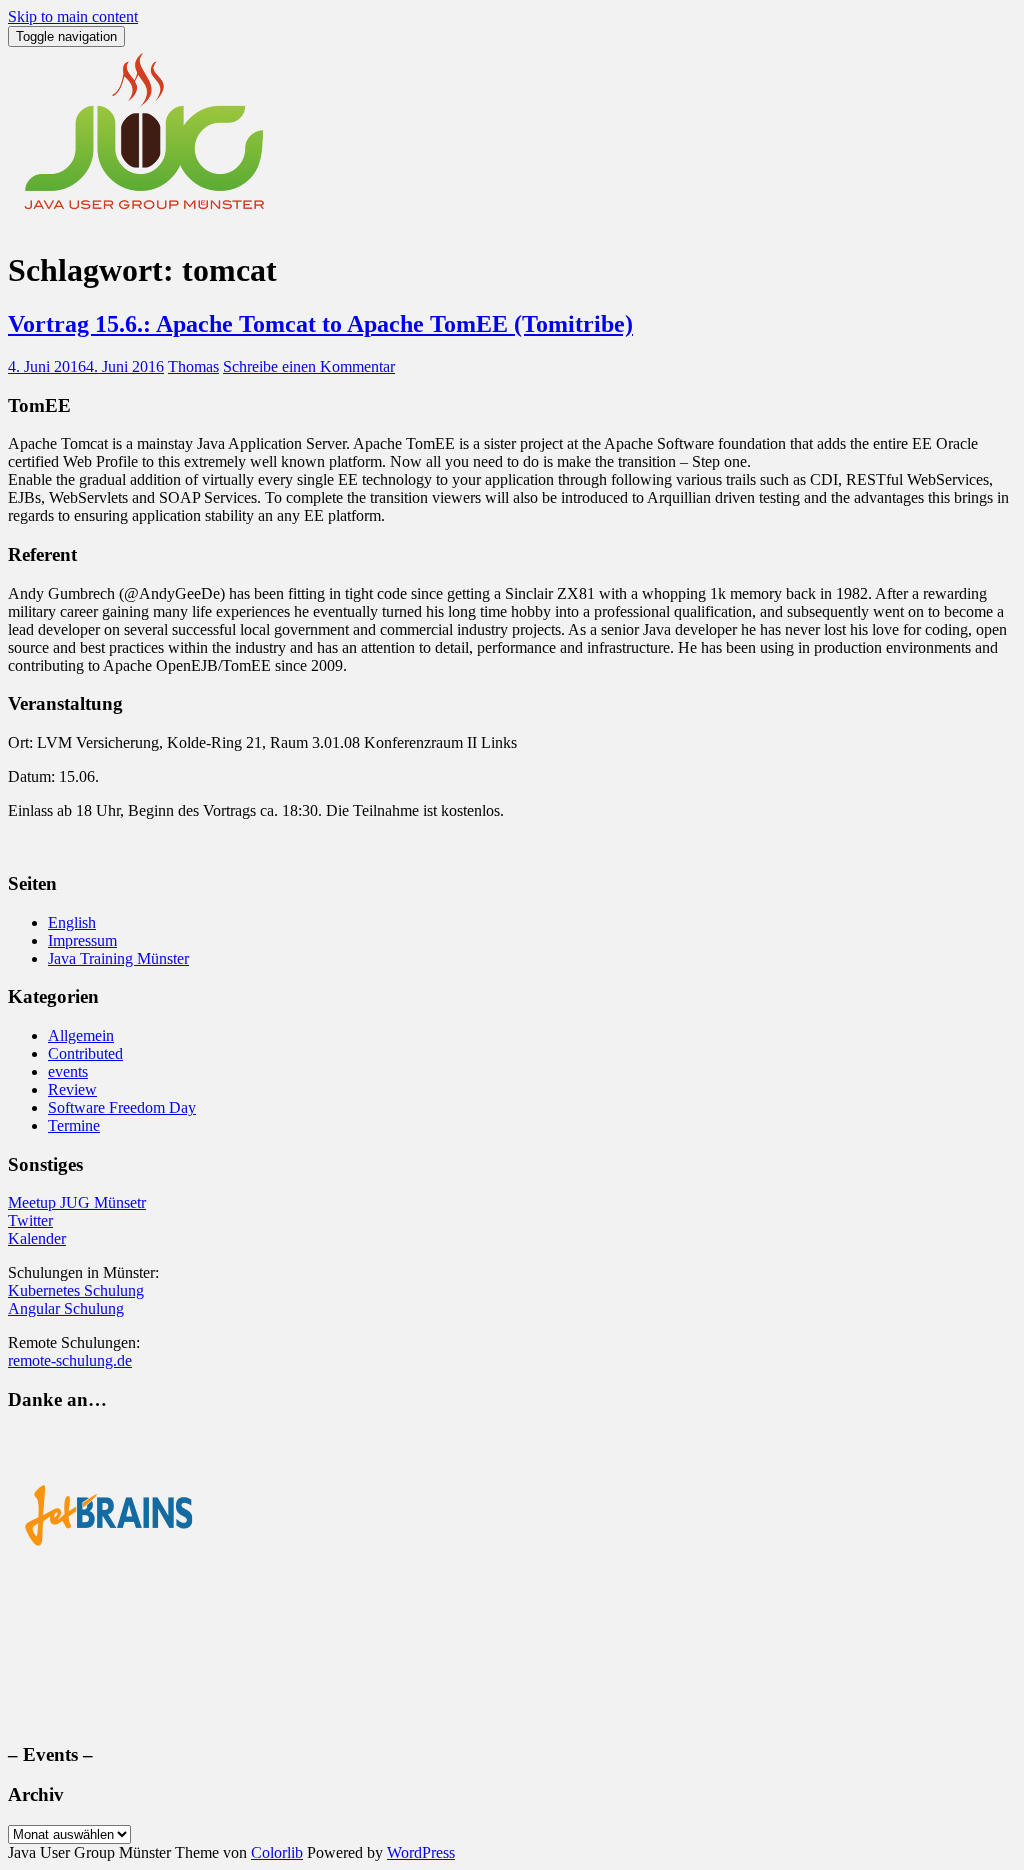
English (72, 922)
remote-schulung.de (70, 1360)
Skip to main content (73, 16)
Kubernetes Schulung (76, 1290)
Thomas (193, 366)
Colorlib (277, 1852)
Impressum (82, 940)
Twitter (30, 1220)
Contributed (85, 1053)
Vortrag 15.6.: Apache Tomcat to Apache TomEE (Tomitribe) (320, 324)
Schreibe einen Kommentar (309, 366)
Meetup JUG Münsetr (77, 1202)
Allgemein (81, 1035)
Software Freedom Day (122, 1107)
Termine (74, 1125)
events (68, 1071)
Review (72, 1089)
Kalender (37, 1238)
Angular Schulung (66, 1308)
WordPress (421, 1852)
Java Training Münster (118, 958)
